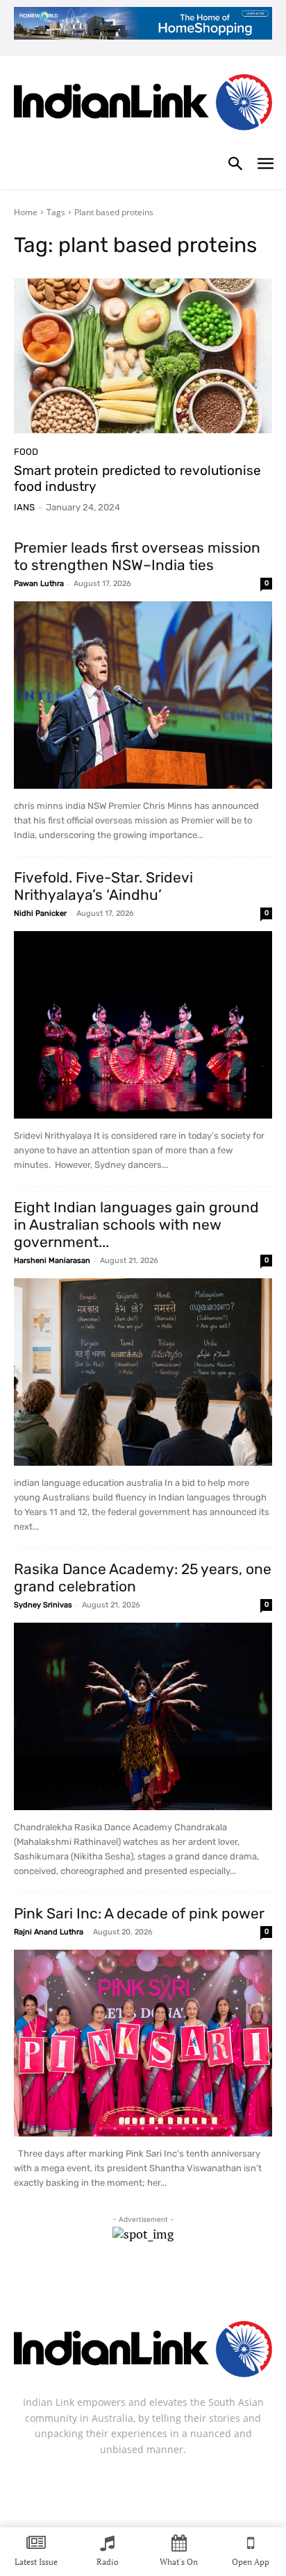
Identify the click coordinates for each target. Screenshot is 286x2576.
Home (26, 212)
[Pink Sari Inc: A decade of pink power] (143, 2043)
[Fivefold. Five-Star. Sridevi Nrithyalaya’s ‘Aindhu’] (143, 1025)
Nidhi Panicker (40, 913)
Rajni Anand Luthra (49, 1932)
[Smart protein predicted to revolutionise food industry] (143, 356)
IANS (24, 507)
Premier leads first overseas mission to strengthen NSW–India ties (137, 556)
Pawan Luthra (39, 584)
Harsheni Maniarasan (52, 1261)
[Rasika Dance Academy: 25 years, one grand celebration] (143, 1716)
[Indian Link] (143, 105)
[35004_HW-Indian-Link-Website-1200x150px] (143, 23)
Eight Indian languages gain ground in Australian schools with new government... (136, 1224)
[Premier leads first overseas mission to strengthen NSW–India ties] (143, 695)
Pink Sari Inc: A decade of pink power (139, 1913)
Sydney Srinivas (43, 1605)
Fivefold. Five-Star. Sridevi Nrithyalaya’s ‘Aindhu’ (103, 886)
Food (26, 452)
